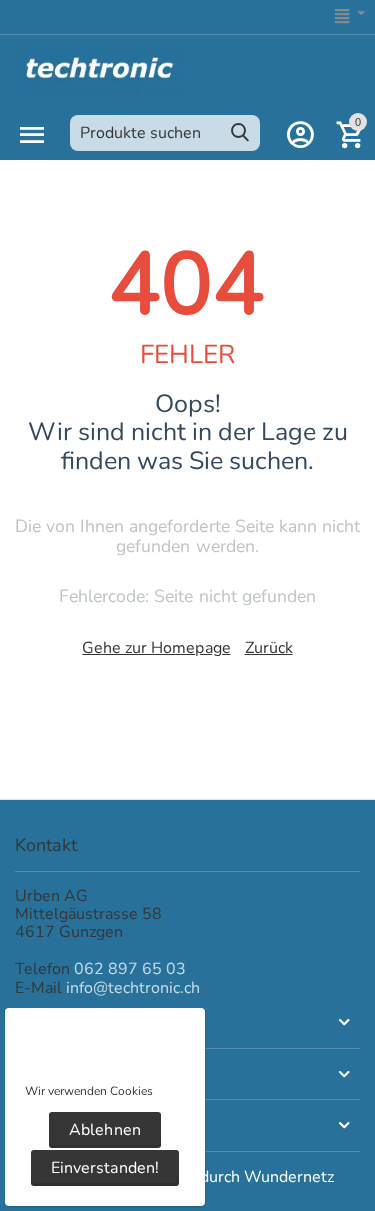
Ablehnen (104, 1130)
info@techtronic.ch (133, 988)
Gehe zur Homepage (156, 648)
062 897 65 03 (130, 969)
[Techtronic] (100, 72)
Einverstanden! (104, 1168)
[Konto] (300, 135)
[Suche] (240, 133)
